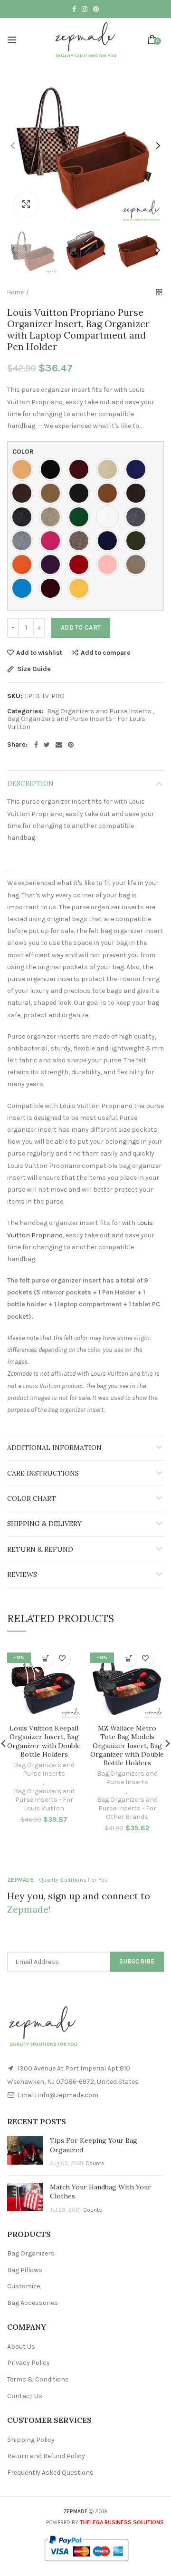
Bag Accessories (33, 2303)
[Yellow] (81, 588)
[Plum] (53, 564)
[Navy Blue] (110, 541)
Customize (24, 2286)
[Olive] (138, 541)
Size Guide (33, 669)
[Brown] (24, 493)
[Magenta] (53, 541)
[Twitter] (47, 745)
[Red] (81, 564)
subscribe (137, 1961)
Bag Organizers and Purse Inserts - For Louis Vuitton (76, 723)
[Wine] (53, 588)
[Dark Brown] (138, 493)
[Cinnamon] (110, 493)
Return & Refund (40, 1549)
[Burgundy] (81, 469)
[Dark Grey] (24, 517)
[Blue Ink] (138, 469)
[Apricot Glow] (24, 469)
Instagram (85, 9)
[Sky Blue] (24, 588)
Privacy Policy (28, 2363)
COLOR (23, 452)
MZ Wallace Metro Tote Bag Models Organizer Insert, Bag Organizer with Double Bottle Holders (127, 1745)
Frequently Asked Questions (50, 2473)
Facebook (74, 9)
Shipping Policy (31, 2440)
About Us (21, 2347)
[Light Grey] (24, 541)
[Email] (59, 745)
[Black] (53, 469)
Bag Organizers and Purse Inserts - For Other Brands (127, 1808)
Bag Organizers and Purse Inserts (99, 711)
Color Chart (32, 1498)
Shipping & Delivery (44, 1524)
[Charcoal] (81, 493)
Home (15, 292)
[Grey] (138, 517)
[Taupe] (138, 564)
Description (30, 783)
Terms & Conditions (38, 2379)
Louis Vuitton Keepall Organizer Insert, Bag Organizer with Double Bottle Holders (44, 1741)
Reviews (22, 1575)
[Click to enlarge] (26, 204)
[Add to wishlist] (62, 1658)
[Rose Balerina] (110, 564)
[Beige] (110, 469)
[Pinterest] (71, 745)
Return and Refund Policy (46, 2456)
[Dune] (53, 517)
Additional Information (54, 1448)
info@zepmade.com (68, 2095)
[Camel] (53, 493)
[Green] (81, 517)
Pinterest (96, 9)
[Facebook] (36, 745)
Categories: (25, 711)
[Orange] (24, 564)
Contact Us (25, 2396)
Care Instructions (43, 1473)
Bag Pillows (25, 2270)
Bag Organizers (31, 2253)
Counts (95, 2163)
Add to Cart (81, 627)
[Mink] (81, 541)
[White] (110, 517)
